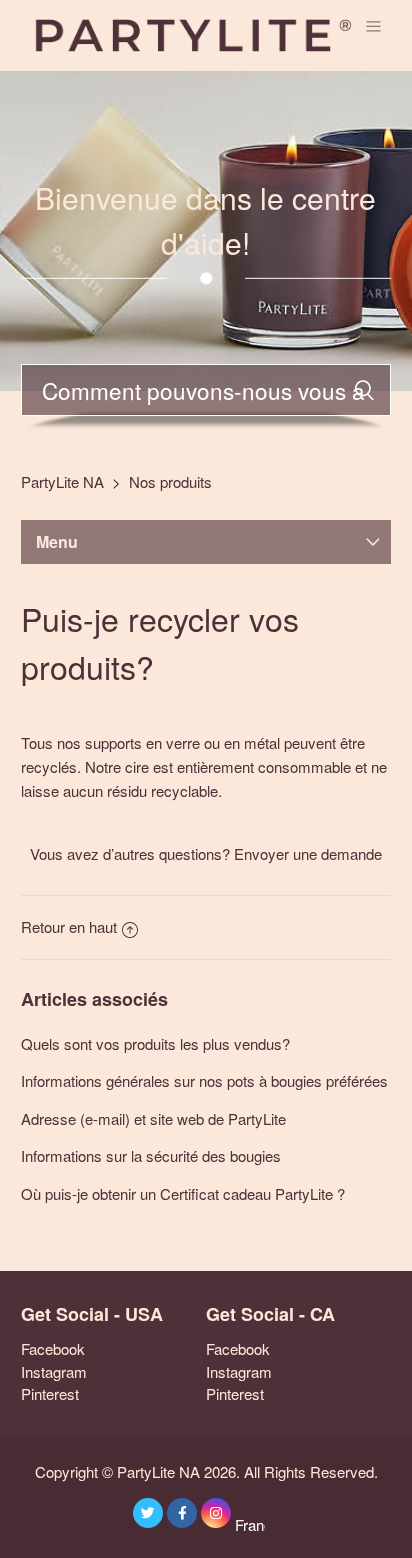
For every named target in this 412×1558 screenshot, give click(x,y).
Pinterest (50, 1393)
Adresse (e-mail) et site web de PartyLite (153, 1118)
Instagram (54, 1371)
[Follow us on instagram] (216, 1513)
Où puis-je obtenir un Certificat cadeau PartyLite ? (183, 1193)
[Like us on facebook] (182, 1513)
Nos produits (170, 481)
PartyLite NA (62, 481)
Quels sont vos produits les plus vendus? (155, 1043)
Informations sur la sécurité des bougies (151, 1155)
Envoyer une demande (308, 853)
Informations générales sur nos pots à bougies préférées (204, 1080)
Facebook (53, 1348)
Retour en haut (69, 926)
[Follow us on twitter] (148, 1513)
